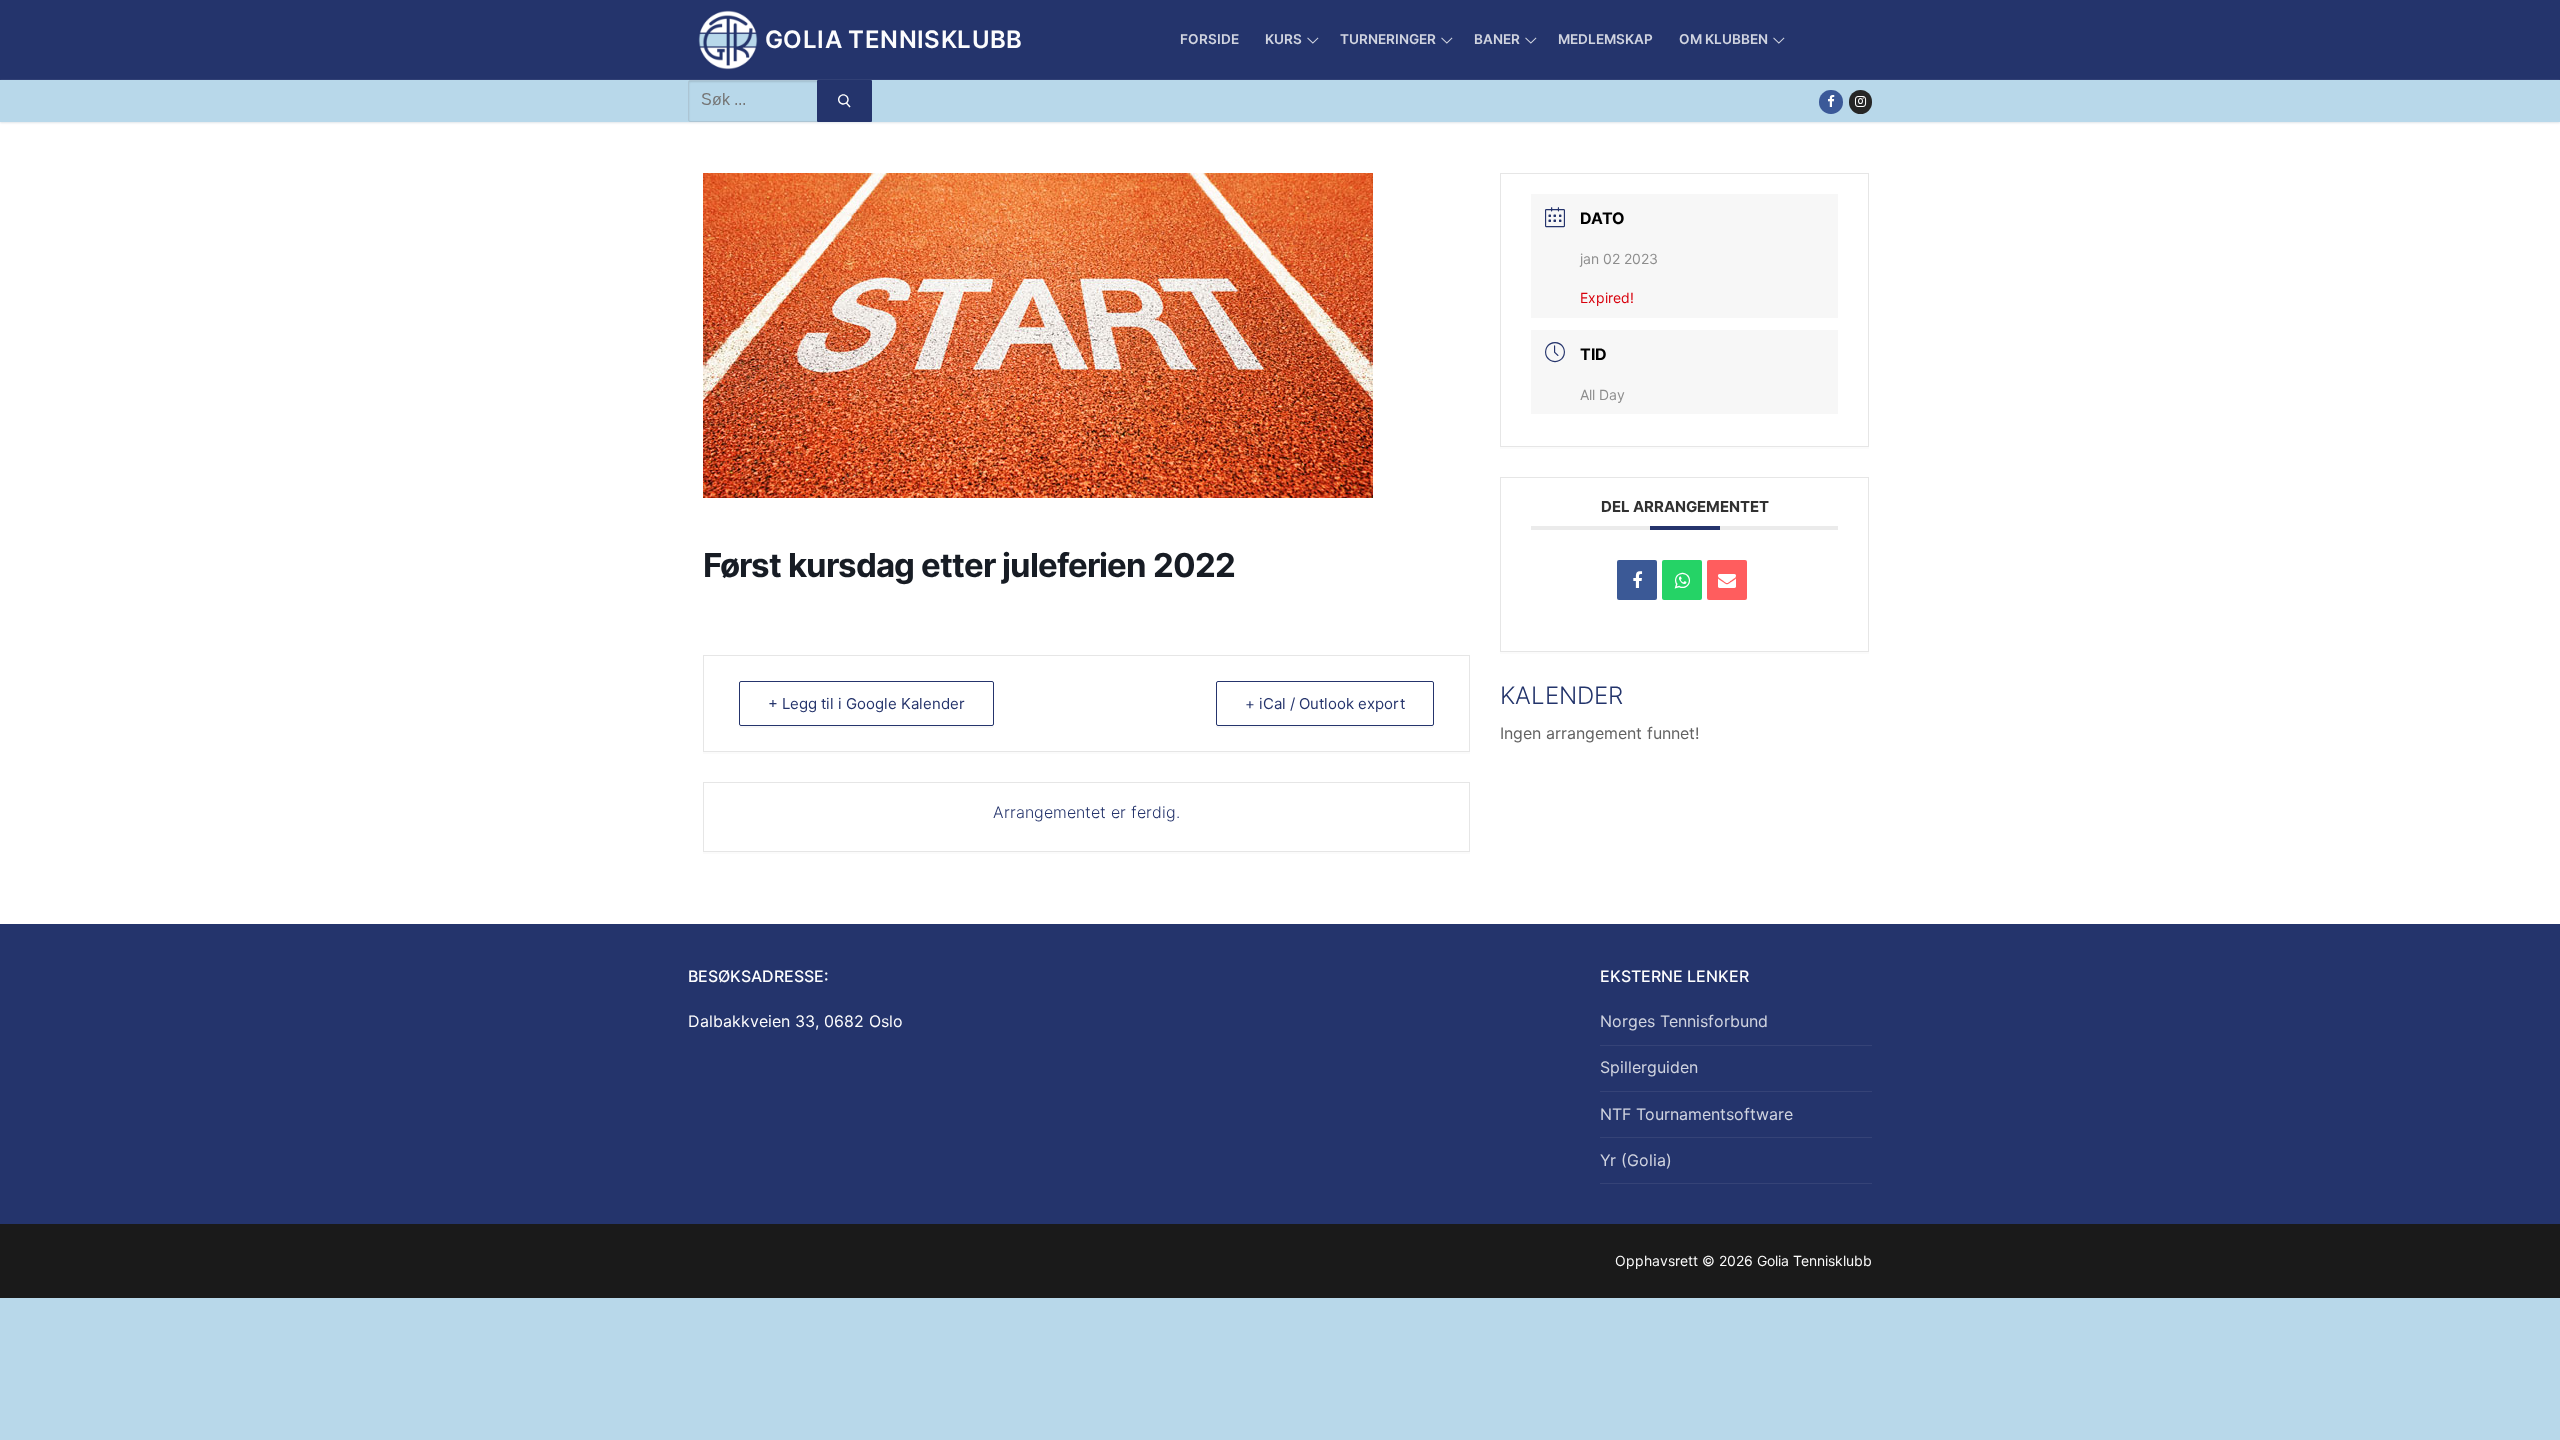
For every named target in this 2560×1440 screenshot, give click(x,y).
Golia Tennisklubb (894, 39)
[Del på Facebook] (1637, 580)
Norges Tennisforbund (1684, 1021)
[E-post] (1727, 580)
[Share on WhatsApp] (1682, 580)
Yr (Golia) (1636, 1160)
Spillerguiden (1649, 1067)
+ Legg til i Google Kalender (866, 703)
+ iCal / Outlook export (1325, 703)
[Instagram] (1860, 101)
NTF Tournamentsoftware (1696, 1114)
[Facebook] (1830, 101)
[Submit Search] (844, 101)
